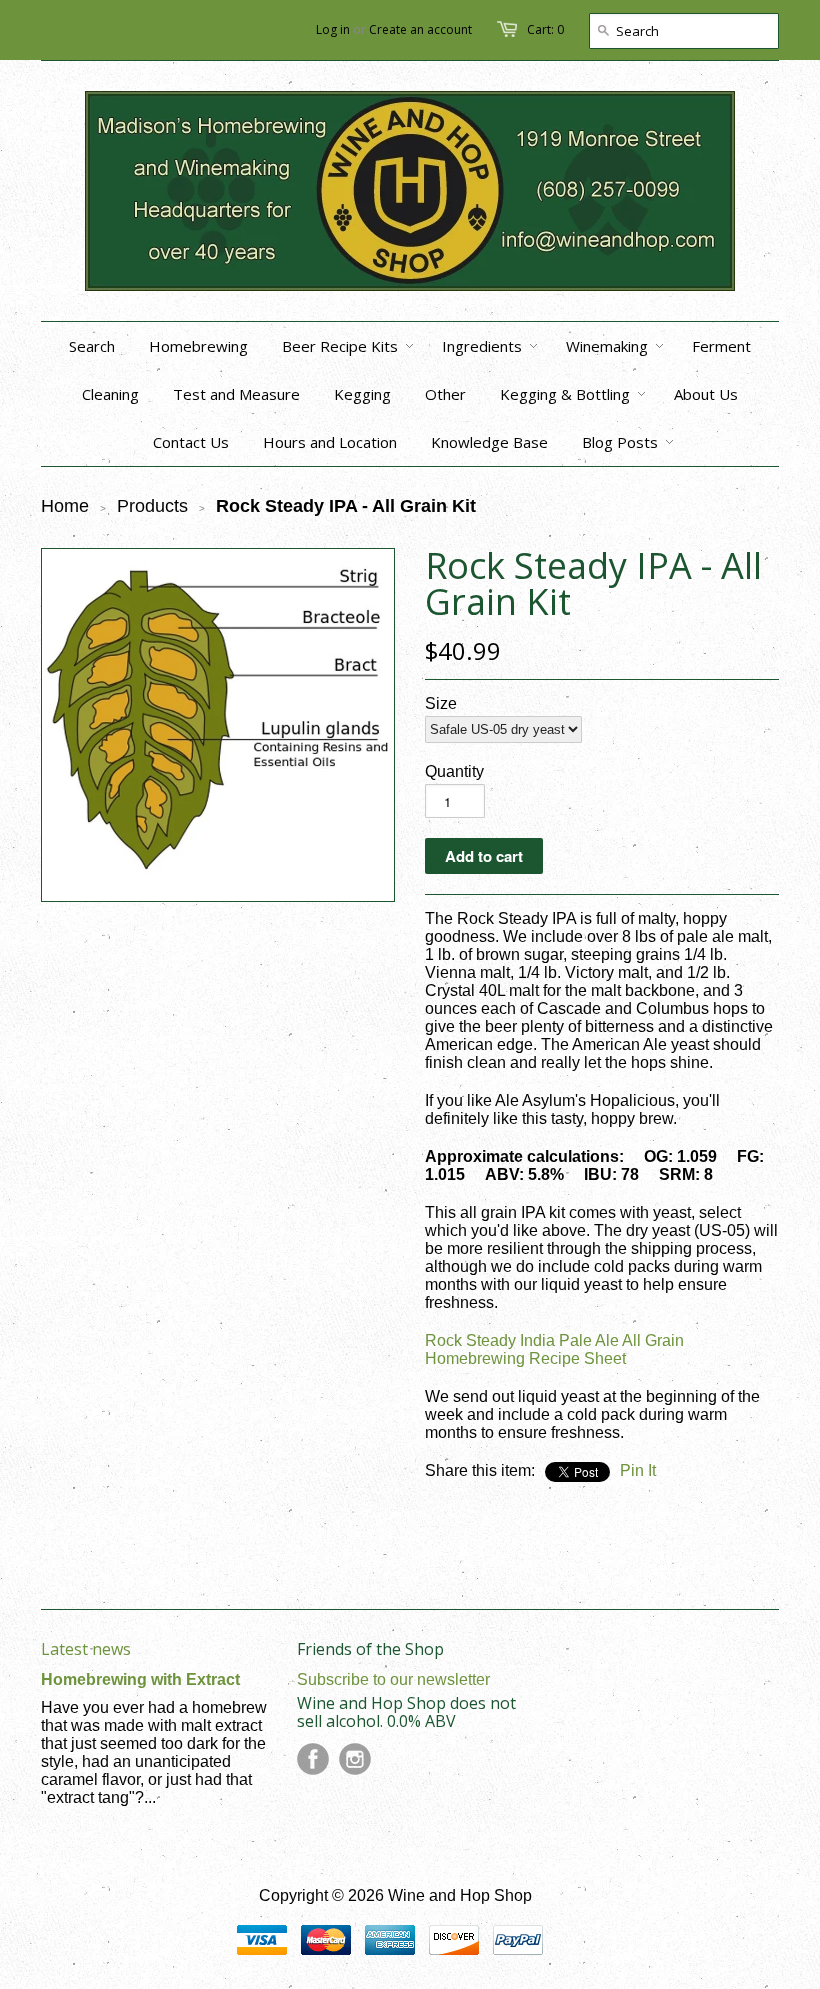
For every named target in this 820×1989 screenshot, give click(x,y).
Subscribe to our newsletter (393, 1679)
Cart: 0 (545, 29)
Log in (333, 29)
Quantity (454, 771)
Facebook (313, 1759)
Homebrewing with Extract (140, 1679)
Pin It (638, 1470)
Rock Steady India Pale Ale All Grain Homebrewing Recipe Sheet (554, 1349)
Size (441, 703)
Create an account (420, 29)
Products (152, 506)
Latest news (86, 1649)
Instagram (355, 1759)
